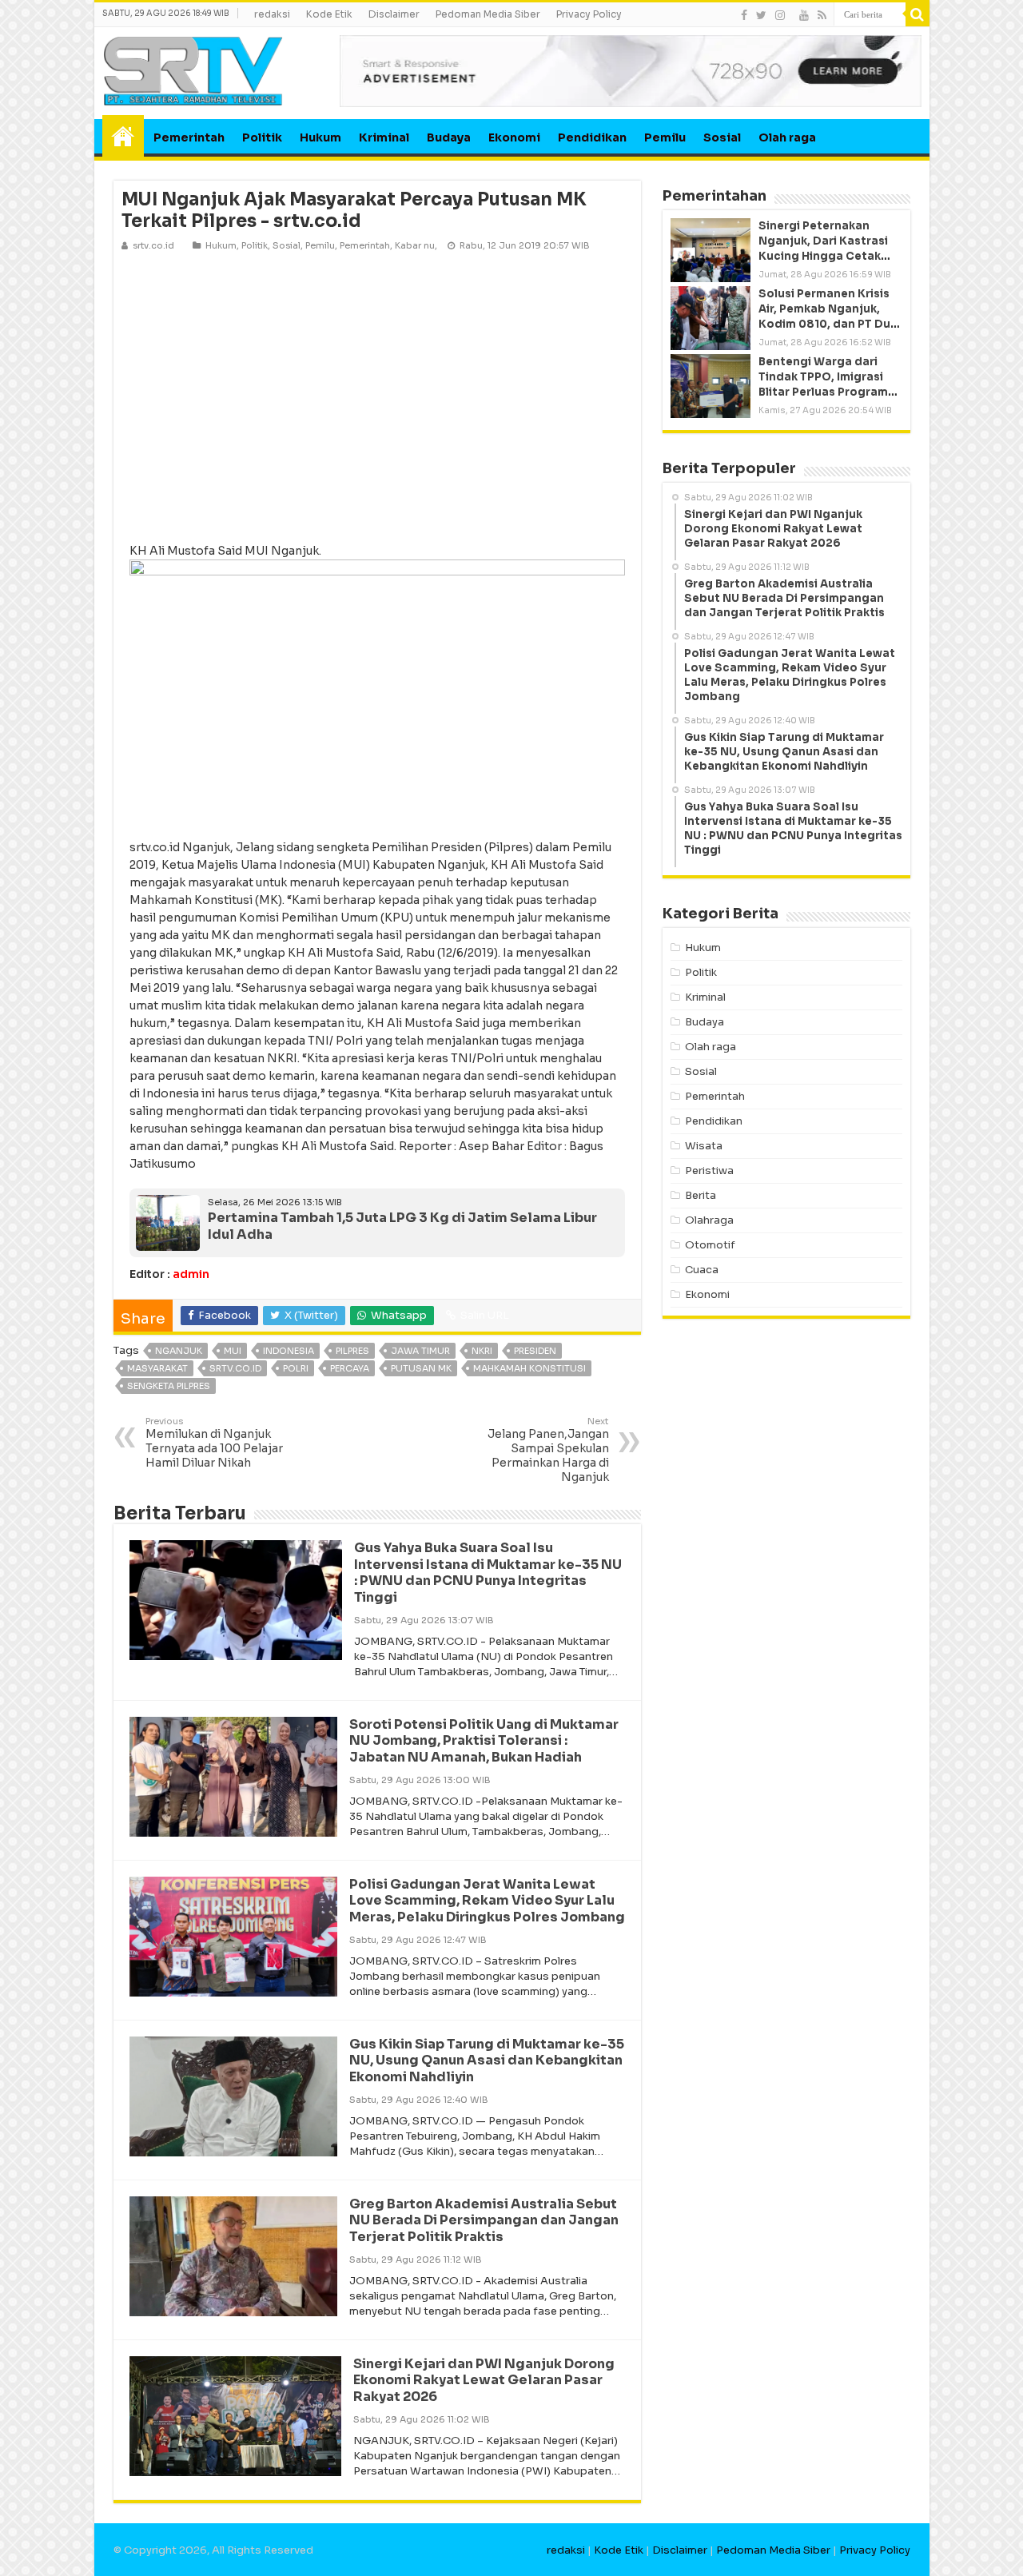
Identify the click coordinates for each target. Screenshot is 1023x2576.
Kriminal (384, 137)
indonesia (289, 1351)
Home (123, 136)
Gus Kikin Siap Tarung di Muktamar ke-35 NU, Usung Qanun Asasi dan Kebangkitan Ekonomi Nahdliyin (487, 2061)
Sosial (722, 137)
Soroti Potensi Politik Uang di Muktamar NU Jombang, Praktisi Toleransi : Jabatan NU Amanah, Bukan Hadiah (484, 1741)
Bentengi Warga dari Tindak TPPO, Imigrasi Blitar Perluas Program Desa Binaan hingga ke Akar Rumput (824, 392)
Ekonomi (514, 137)
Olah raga (787, 137)
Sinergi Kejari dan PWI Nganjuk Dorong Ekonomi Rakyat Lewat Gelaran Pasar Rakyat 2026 (484, 2381)
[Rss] (822, 15)
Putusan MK (421, 1368)
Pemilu (665, 137)
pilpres (352, 1351)
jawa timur (420, 1351)
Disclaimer (394, 14)
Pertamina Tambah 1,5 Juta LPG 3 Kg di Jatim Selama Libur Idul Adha (402, 1226)
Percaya (350, 1368)
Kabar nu (415, 245)
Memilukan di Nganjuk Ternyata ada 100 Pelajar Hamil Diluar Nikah (214, 1443)
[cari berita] (918, 14)
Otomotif (710, 1245)
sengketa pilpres (169, 1386)
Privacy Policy (589, 14)
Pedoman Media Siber (488, 14)
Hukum (320, 137)
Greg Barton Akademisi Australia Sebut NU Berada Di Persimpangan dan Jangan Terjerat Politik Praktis (484, 2221)
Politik (262, 137)
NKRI (482, 1351)
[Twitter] (761, 15)
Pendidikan (592, 137)
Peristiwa (709, 1171)
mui (233, 1351)
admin (191, 1274)
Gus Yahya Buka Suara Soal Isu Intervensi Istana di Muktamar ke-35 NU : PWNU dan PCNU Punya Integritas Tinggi (488, 1573)
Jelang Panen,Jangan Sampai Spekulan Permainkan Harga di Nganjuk (548, 1450)
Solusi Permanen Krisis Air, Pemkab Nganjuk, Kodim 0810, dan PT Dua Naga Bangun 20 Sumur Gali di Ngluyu (828, 324)
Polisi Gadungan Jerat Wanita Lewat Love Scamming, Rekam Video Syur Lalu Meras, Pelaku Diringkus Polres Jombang (487, 1901)
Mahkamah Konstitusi (529, 1368)
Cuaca (702, 1270)
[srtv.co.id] (193, 70)
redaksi (272, 14)
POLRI (296, 1368)
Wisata (704, 1146)
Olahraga (709, 1220)
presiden (535, 1351)
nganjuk (179, 1351)
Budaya (449, 137)
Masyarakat (157, 1368)
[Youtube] (804, 15)
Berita (701, 1195)
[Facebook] (744, 15)
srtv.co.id (235, 1368)
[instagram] (780, 15)
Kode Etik (329, 14)
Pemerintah (189, 137)
